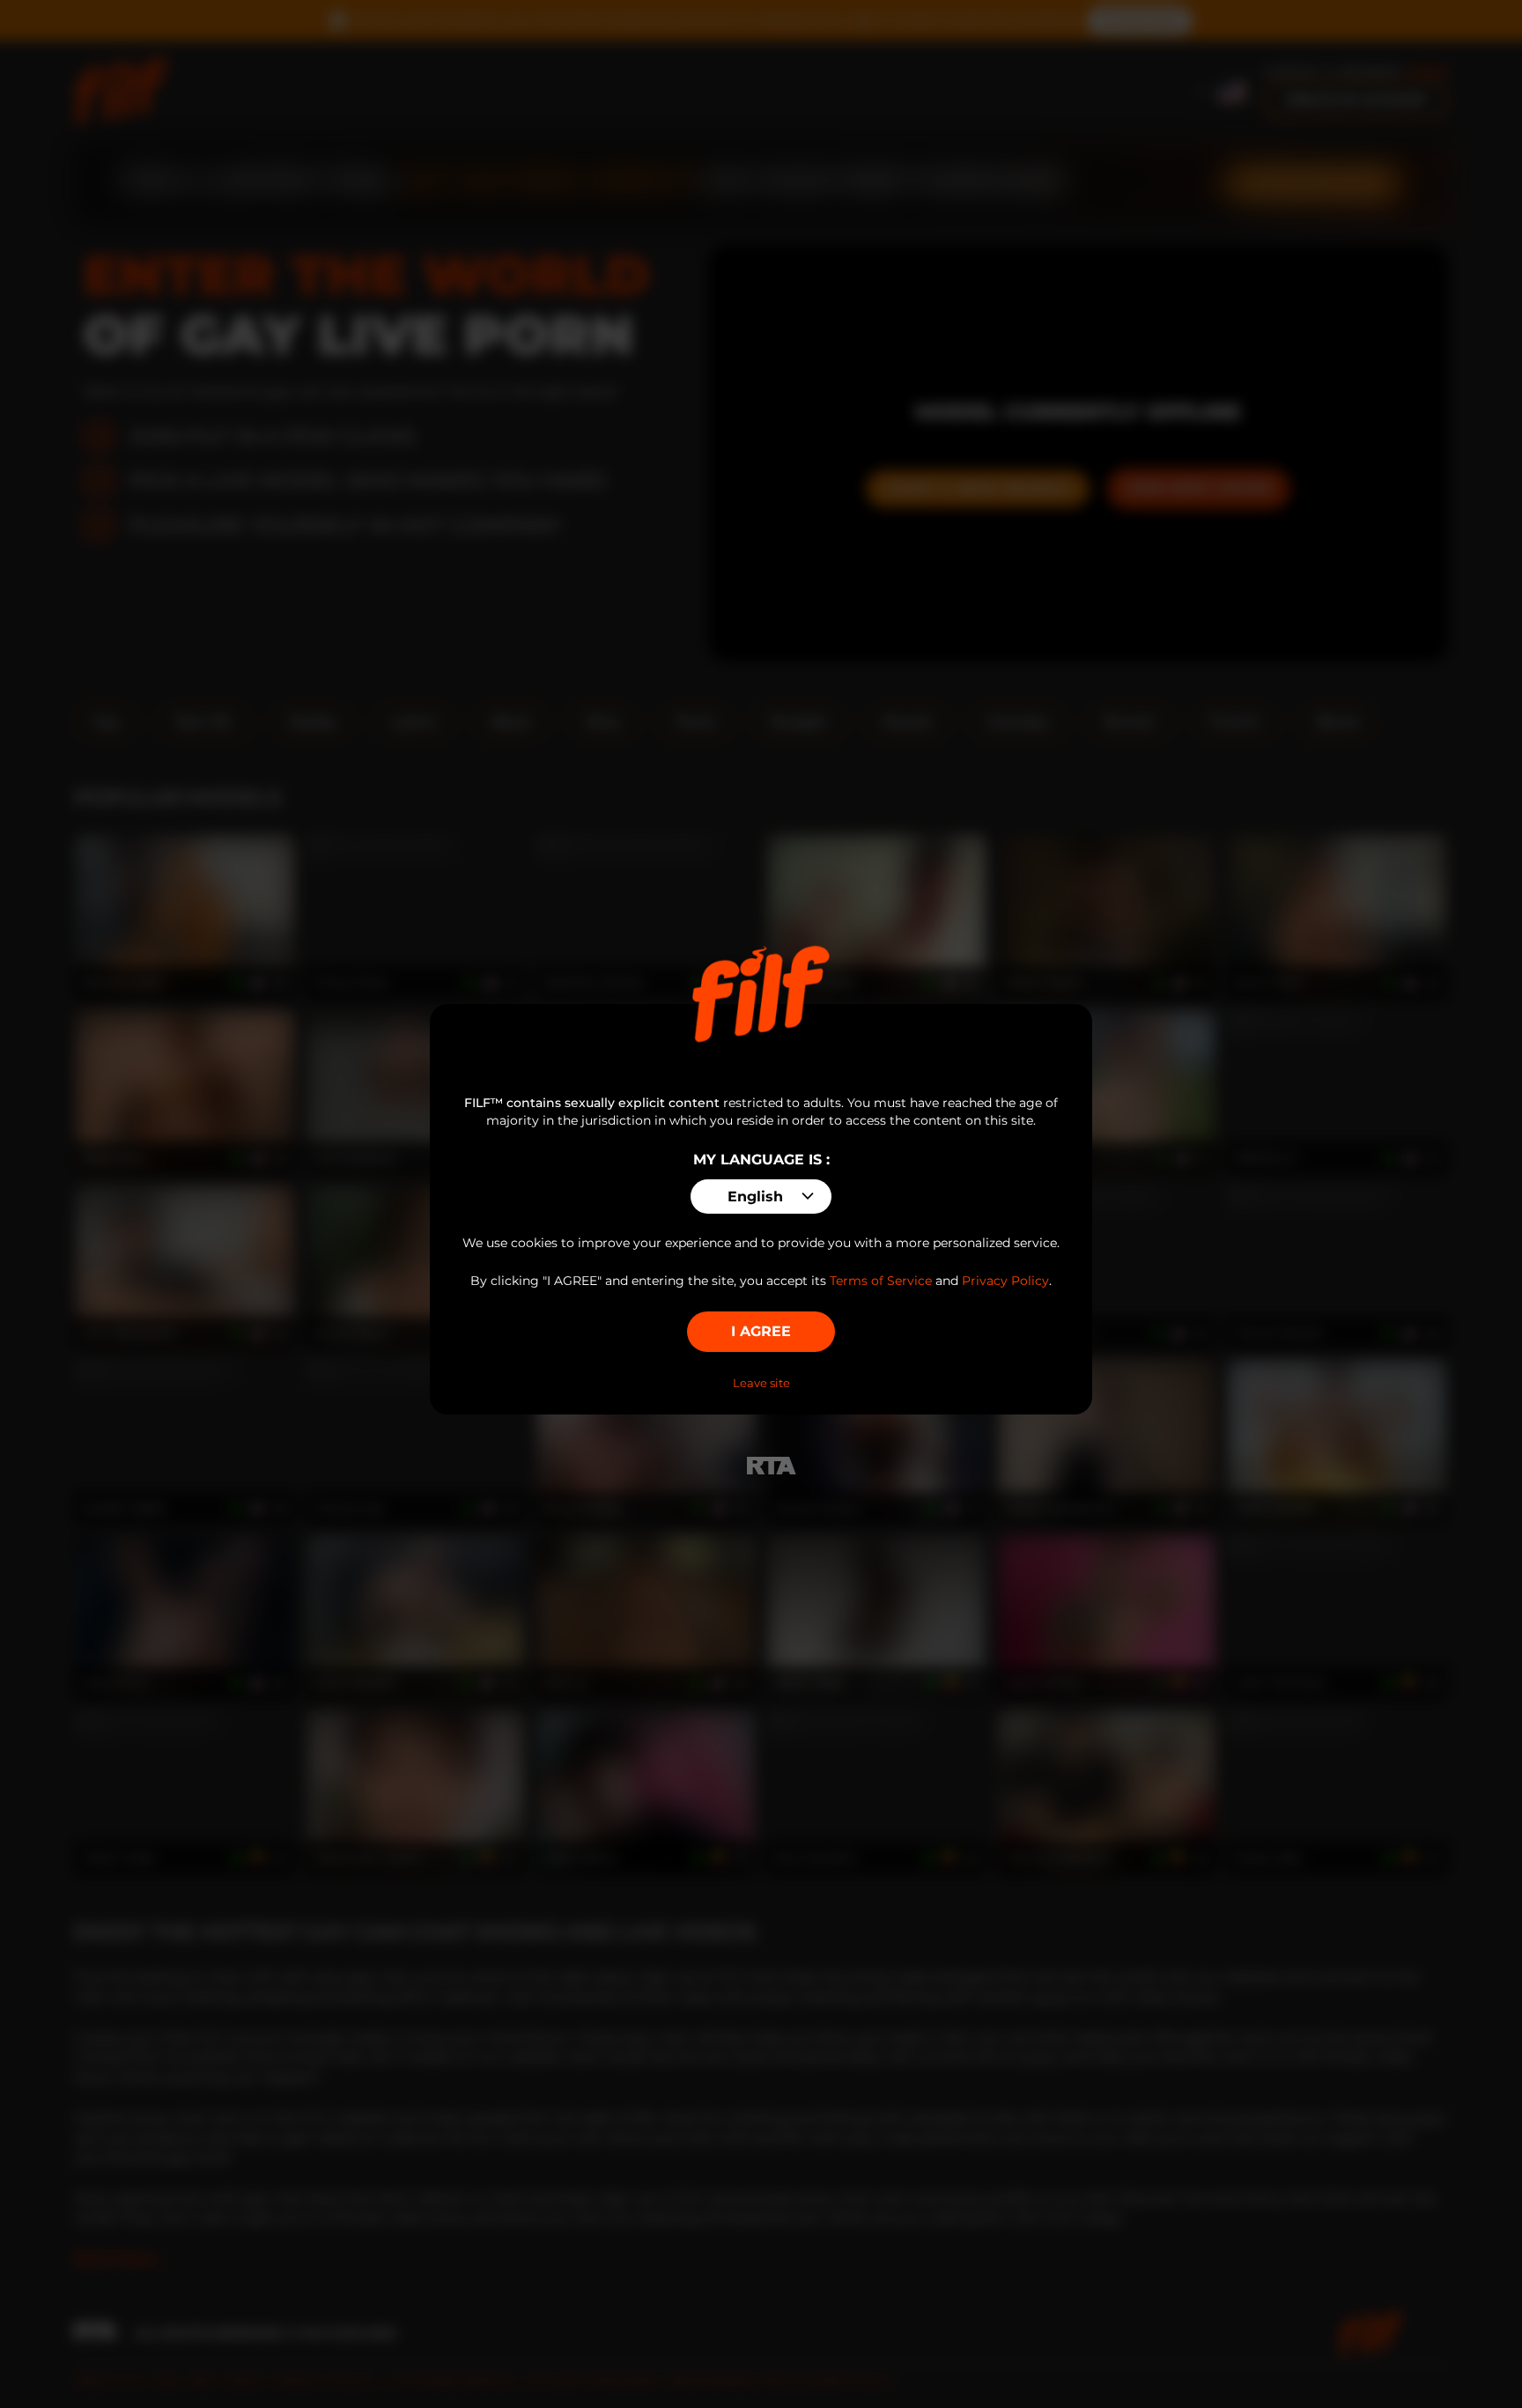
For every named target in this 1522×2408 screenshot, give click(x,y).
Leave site (761, 1383)
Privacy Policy (1005, 1281)
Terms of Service (881, 1281)
